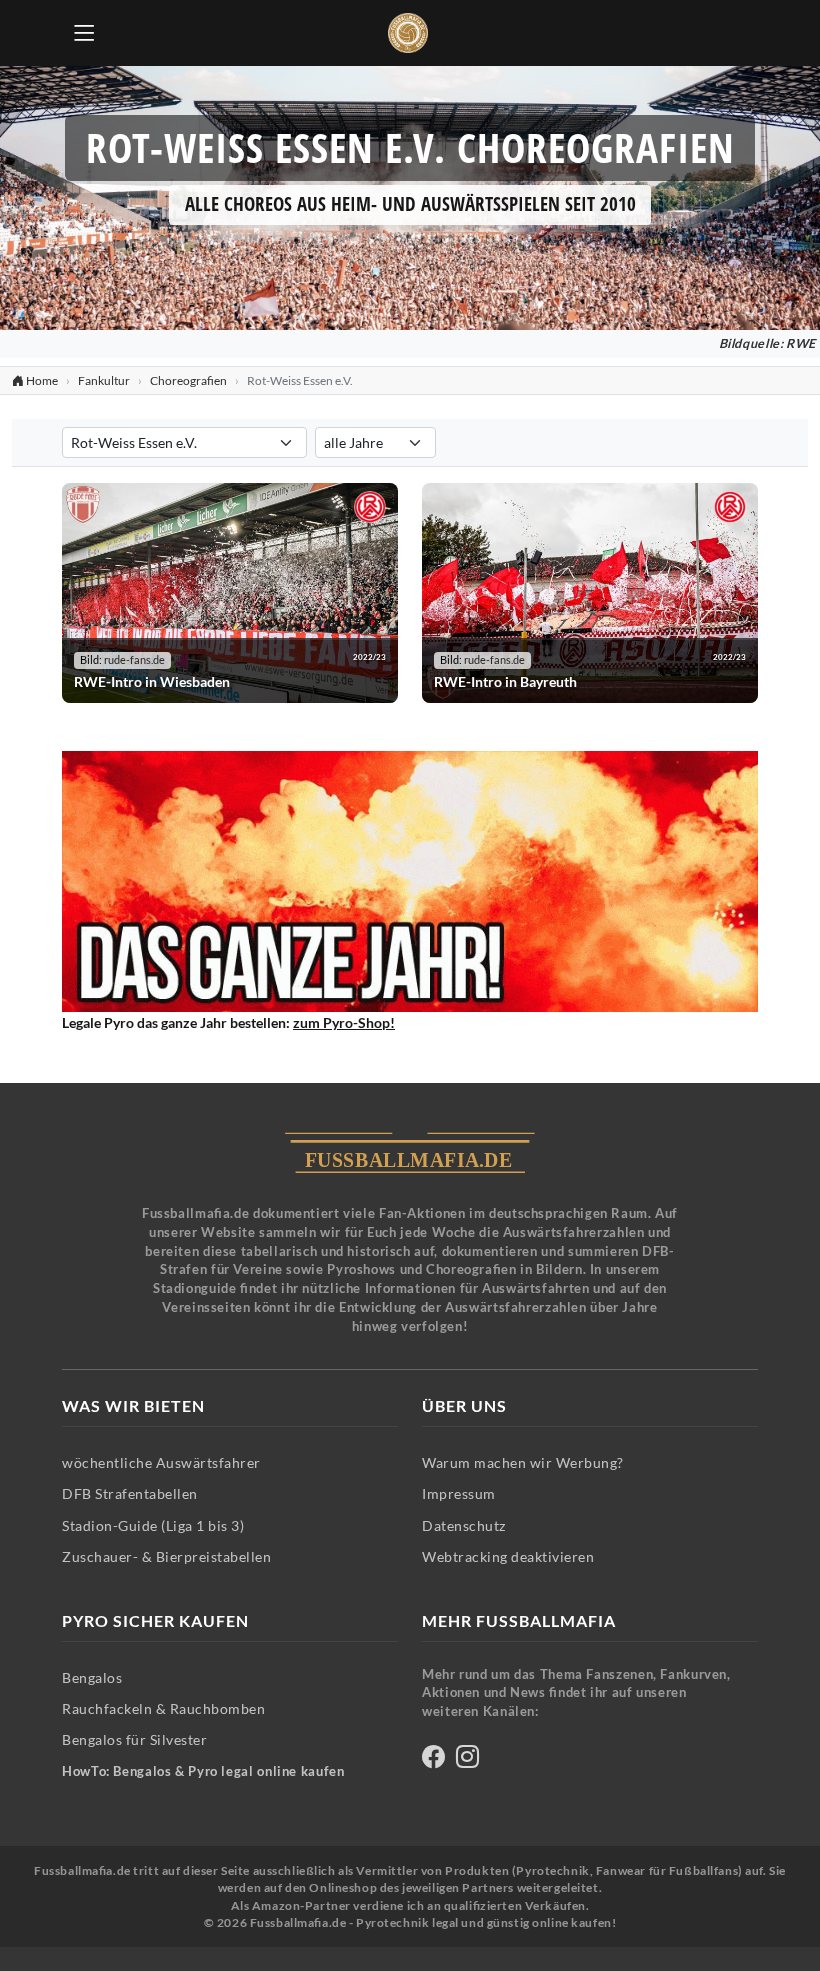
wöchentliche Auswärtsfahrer (161, 1462)
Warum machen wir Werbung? (523, 1462)
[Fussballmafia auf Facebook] (433, 1759)
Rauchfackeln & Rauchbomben (163, 1708)
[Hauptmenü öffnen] (84, 33)
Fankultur (104, 380)
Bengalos (92, 1677)
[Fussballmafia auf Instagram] (467, 1759)
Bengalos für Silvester (134, 1739)
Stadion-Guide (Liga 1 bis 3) (153, 1525)
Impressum (459, 1493)
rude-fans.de (134, 660)
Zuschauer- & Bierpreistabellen (166, 1556)
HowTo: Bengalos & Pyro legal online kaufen (203, 1771)
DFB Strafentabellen (130, 1493)
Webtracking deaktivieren (508, 1556)
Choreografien (188, 380)
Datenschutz (464, 1525)
